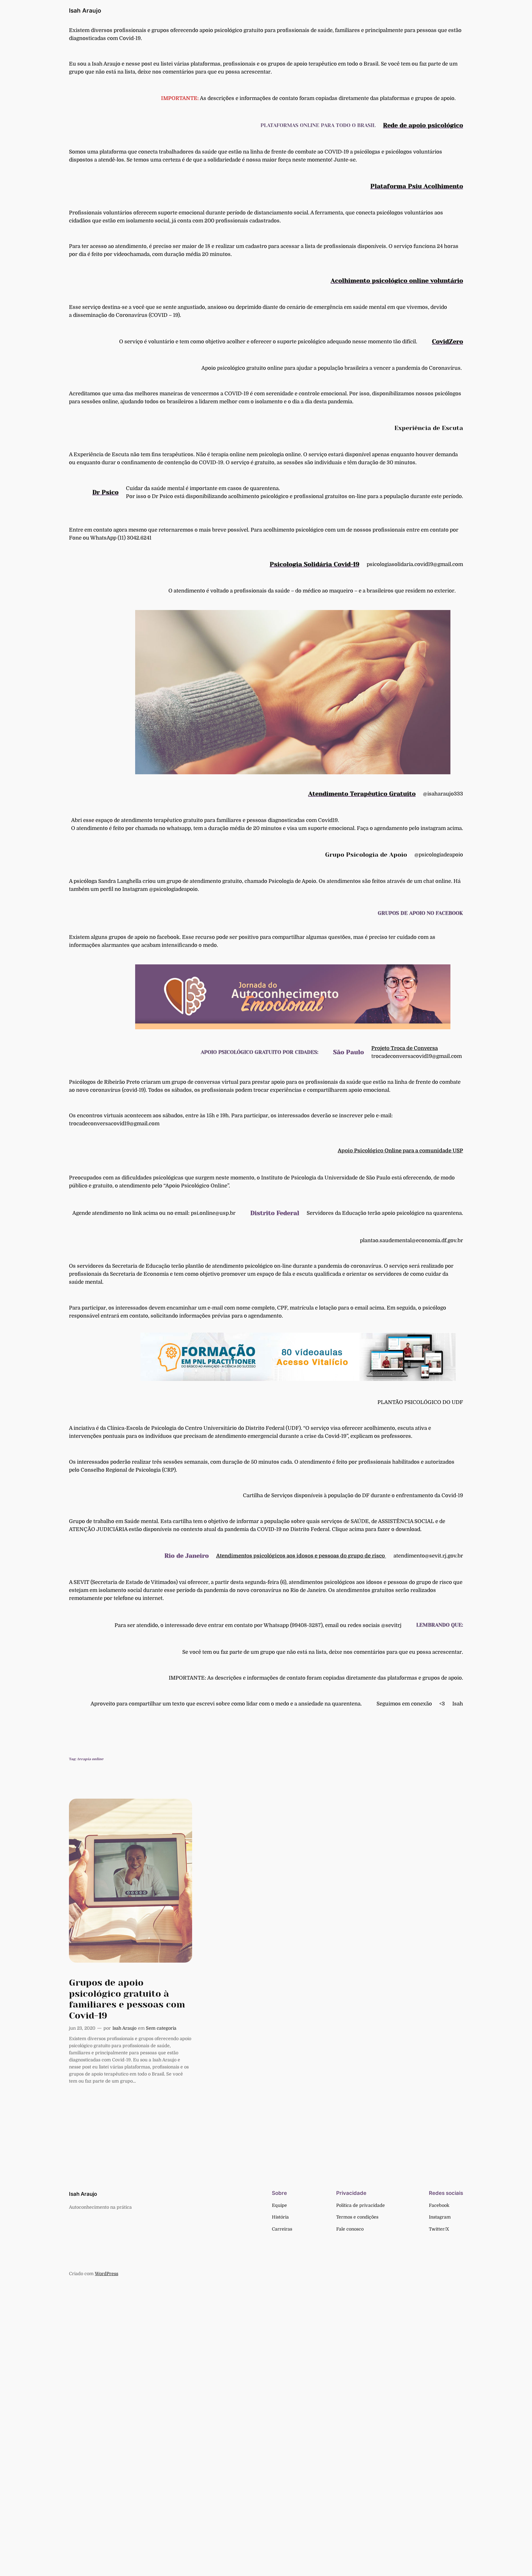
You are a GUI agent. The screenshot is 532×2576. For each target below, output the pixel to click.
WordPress (107, 2274)
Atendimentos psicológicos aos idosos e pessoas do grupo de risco (301, 1556)
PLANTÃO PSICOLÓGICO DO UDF (420, 1402)
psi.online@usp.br (213, 1213)
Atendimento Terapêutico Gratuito (362, 794)
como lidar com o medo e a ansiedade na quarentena (296, 1704)
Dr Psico (105, 492)
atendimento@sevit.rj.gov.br (428, 1556)
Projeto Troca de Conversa (405, 1048)
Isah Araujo (85, 10)
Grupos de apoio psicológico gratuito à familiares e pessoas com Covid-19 (127, 1999)
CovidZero (447, 342)
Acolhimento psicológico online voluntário (397, 281)
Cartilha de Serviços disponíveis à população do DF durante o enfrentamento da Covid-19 (353, 1495)
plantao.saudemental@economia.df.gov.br (411, 1240)
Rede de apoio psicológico (423, 125)
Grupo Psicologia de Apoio (366, 855)
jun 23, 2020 (82, 2028)
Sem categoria (161, 2028)
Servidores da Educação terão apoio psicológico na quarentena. (385, 1213)
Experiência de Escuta (429, 428)
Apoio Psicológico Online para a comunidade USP (400, 1151)
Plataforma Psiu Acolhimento (417, 186)
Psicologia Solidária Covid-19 (314, 564)
